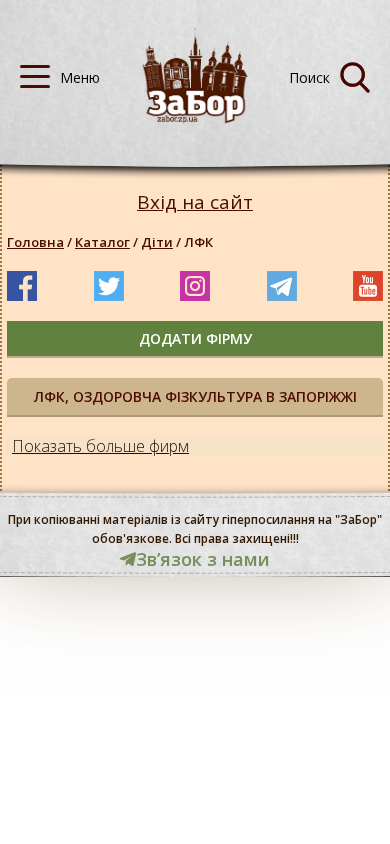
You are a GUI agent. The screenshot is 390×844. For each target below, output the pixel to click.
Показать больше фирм (100, 446)
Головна (35, 242)
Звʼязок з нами (203, 559)
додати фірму (195, 338)
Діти (157, 242)
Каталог (102, 242)
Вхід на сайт (195, 202)
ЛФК (198, 242)
